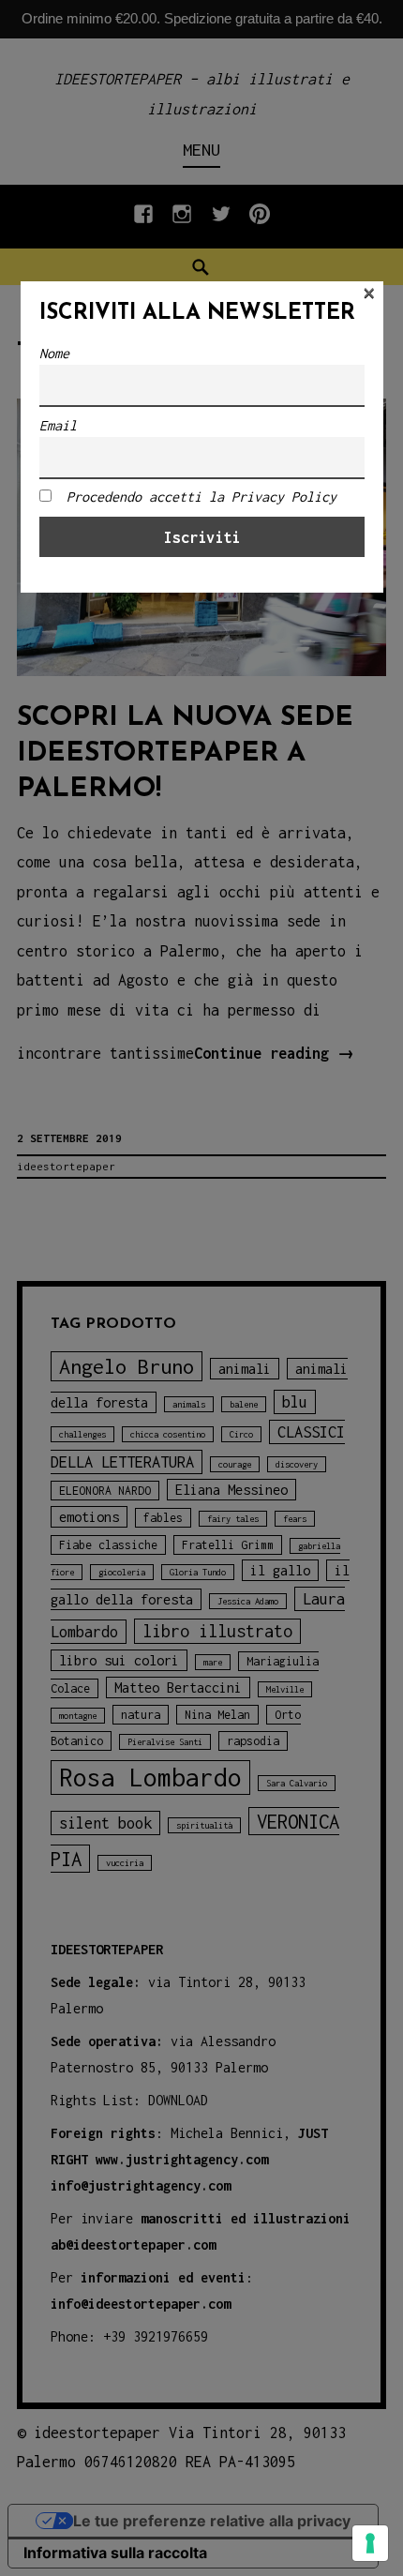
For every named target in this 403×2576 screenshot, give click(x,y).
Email (58, 425)
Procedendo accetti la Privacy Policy (201, 497)
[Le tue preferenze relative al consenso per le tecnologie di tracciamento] (370, 2543)
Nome (54, 353)
